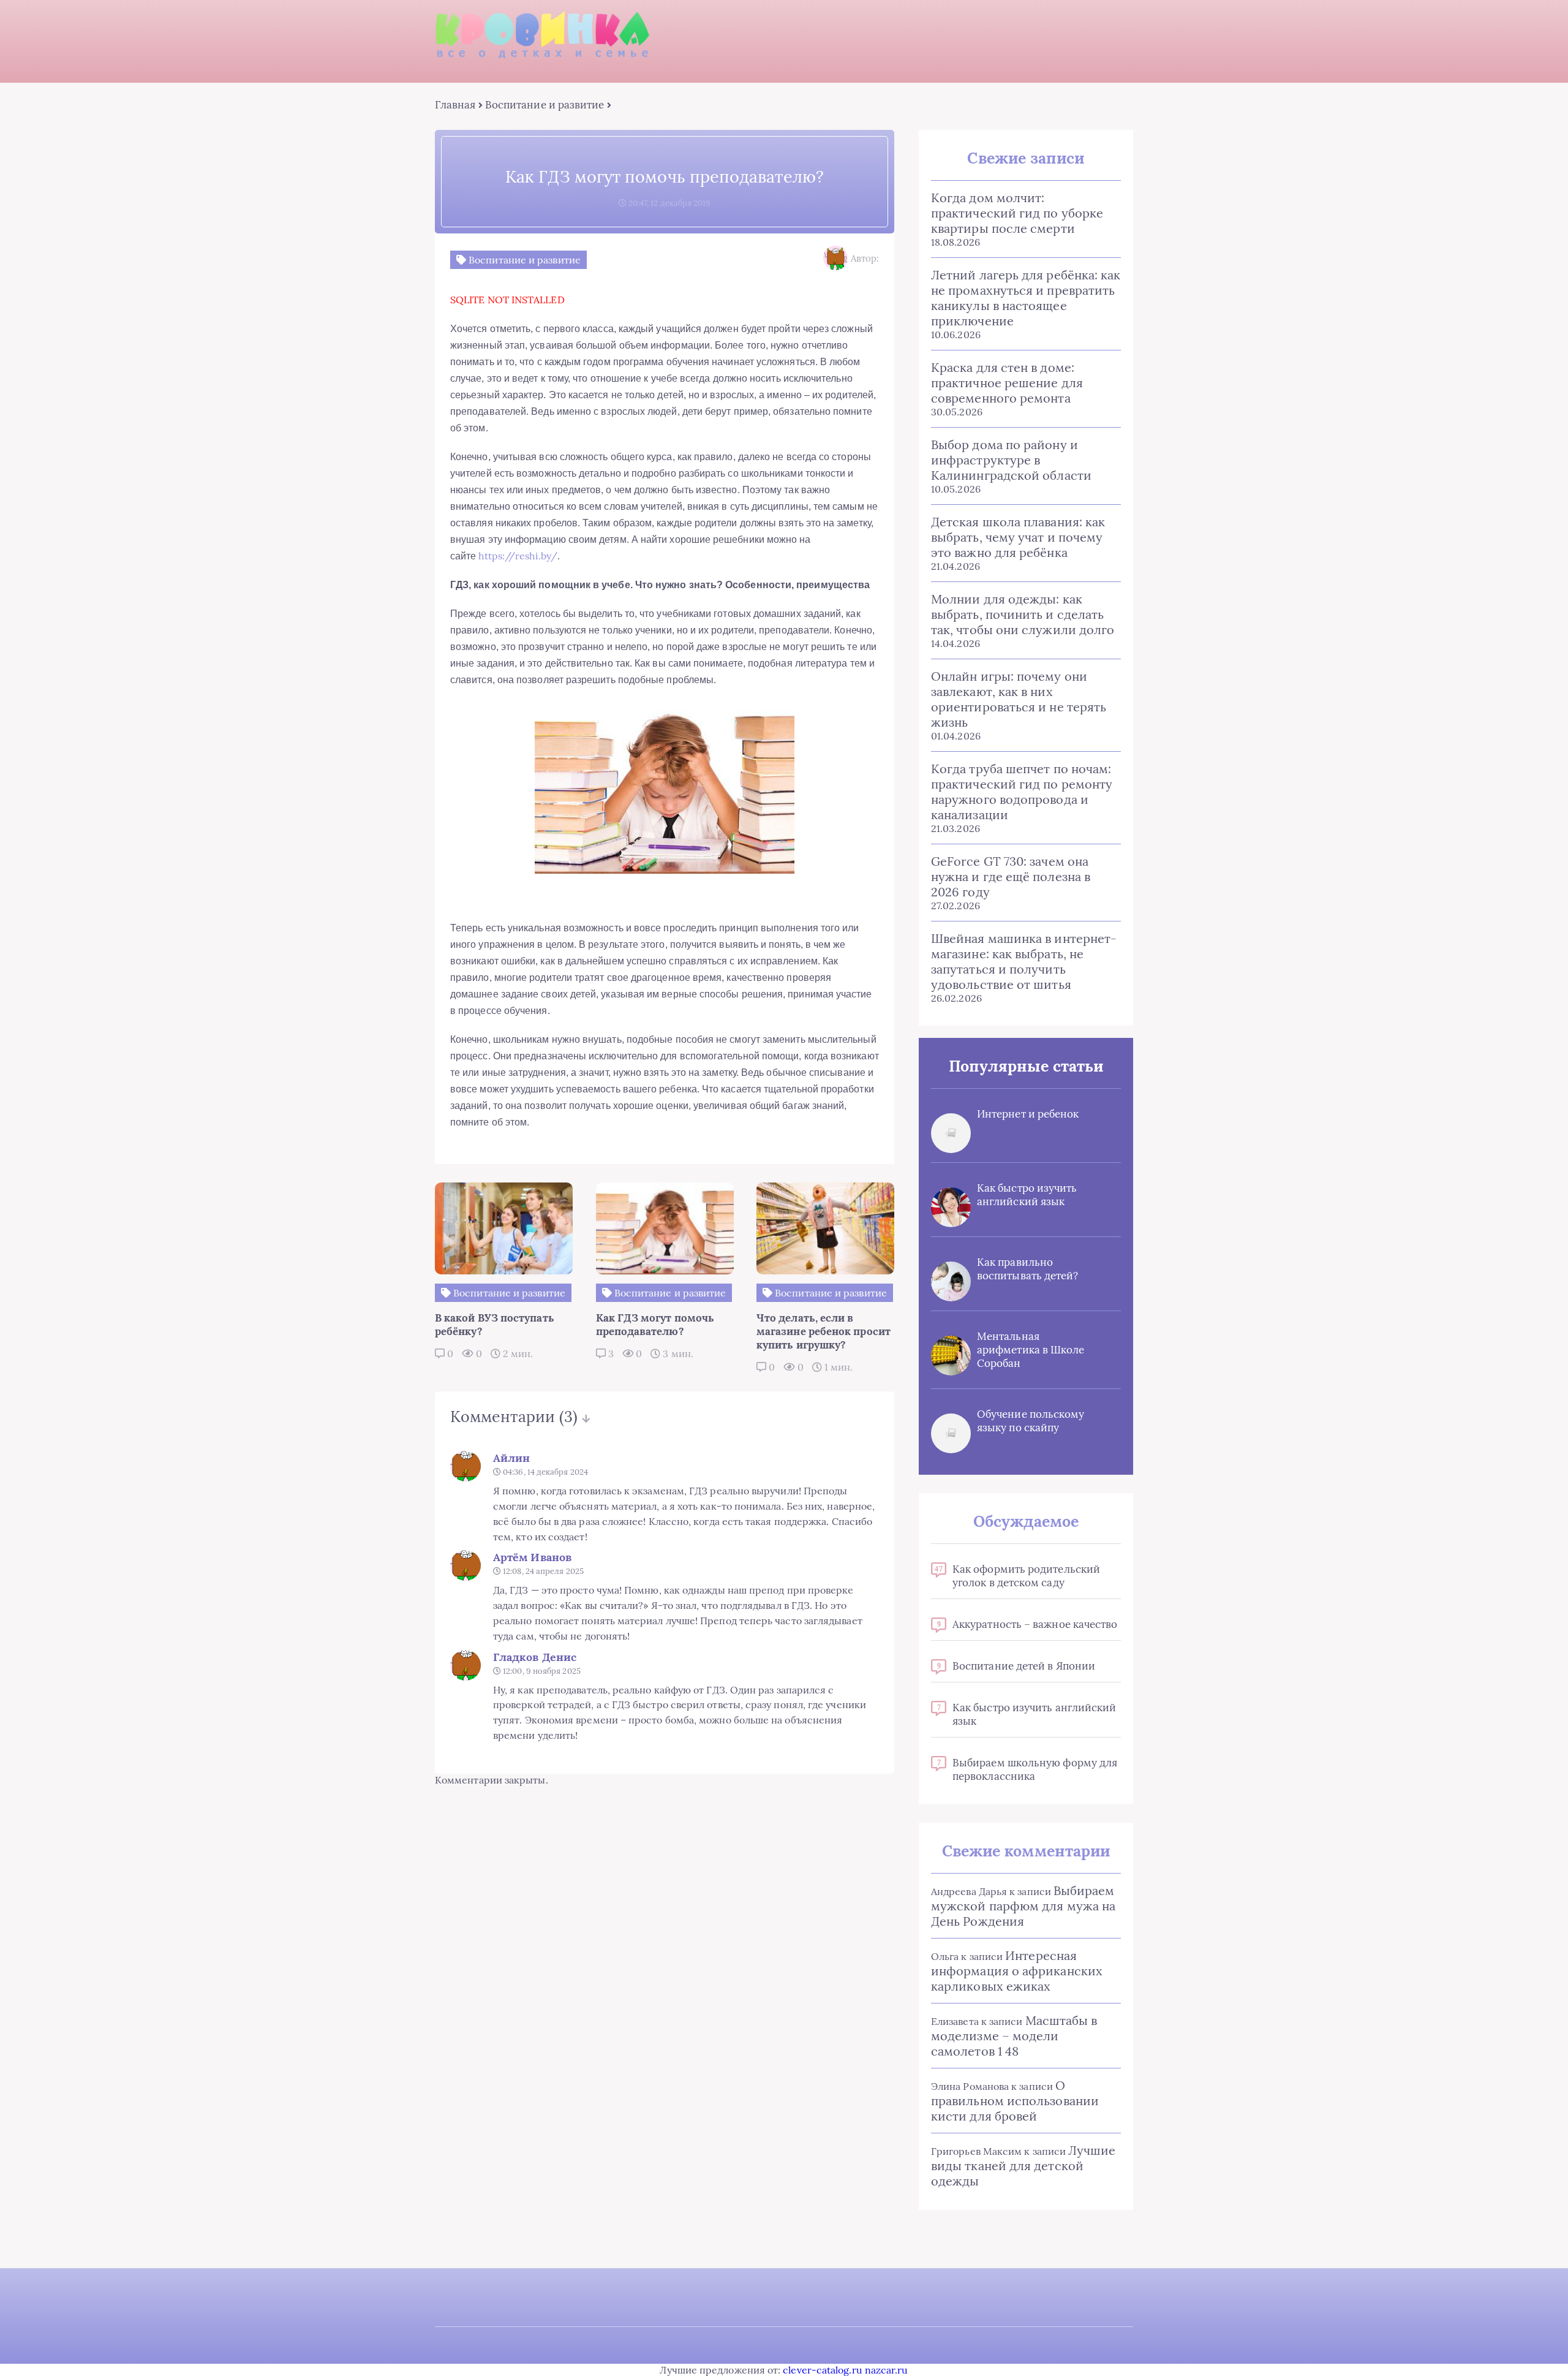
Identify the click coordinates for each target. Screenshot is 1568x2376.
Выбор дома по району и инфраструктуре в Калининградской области (1011, 460)
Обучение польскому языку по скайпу (1031, 1421)
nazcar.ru (887, 2370)
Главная (455, 105)
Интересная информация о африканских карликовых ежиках (1017, 1971)
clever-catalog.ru (822, 2370)
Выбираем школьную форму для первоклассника (1035, 1769)
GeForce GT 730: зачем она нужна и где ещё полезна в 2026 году (1011, 876)
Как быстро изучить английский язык (1027, 1195)
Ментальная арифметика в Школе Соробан (1031, 1350)
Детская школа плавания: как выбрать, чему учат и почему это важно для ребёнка (1018, 537)
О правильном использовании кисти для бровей (1015, 2101)
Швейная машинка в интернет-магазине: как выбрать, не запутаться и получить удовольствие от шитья (1024, 961)
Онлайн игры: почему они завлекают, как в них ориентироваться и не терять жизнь (1019, 699)
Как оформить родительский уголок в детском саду (1026, 1576)
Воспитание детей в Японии (1024, 1666)
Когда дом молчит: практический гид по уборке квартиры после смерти (1017, 213)
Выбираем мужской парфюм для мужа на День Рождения (1023, 1906)
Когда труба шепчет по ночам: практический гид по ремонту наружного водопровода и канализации (1022, 792)
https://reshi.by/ (518, 556)
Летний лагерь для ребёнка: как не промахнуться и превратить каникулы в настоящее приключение (1026, 298)
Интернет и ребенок (1028, 1114)
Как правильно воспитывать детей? (1027, 1269)
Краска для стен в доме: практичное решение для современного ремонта (1007, 383)
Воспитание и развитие (545, 105)
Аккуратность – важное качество (1035, 1624)
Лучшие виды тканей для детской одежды (1023, 2166)
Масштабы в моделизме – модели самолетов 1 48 (1014, 2036)
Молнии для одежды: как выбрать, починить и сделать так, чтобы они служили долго (1023, 614)
